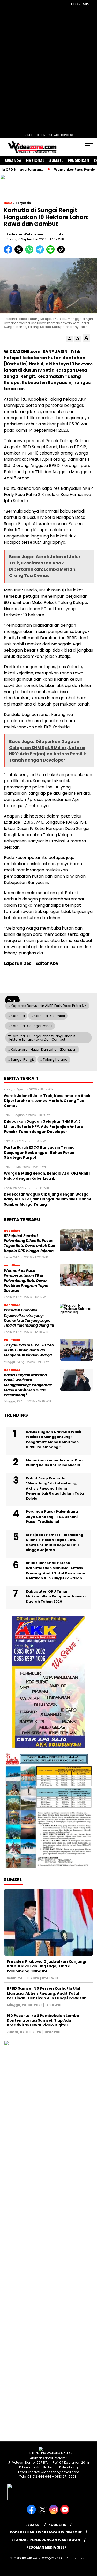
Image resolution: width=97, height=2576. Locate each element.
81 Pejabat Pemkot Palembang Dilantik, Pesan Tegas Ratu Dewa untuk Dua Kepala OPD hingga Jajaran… (30, 1243)
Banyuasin (23, 203)
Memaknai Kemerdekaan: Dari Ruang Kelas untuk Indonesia (54, 1463)
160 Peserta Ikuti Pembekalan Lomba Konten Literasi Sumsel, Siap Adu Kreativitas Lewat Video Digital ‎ (43, 2020)
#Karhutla (16, 1016)
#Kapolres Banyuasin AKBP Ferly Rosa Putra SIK (47, 1006)
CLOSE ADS (80, 4)
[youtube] (65, 2513)
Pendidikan (79, 161)
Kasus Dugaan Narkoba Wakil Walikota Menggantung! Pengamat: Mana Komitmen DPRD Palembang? (28, 1385)
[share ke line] (52, 252)
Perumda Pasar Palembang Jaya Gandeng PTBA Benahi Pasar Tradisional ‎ (52, 1517)
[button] (69, 339)
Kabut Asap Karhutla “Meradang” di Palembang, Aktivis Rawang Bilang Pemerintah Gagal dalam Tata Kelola (55, 1488)
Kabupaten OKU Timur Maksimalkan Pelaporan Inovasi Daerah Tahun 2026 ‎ (56, 1596)
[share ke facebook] (9, 252)
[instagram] (54, 2513)
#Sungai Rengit (21, 1060)
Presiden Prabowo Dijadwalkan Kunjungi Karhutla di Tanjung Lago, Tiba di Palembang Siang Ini (29, 1318)
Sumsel (56, 161)
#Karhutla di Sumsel (48, 1016)
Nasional (35, 161)
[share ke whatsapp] (30, 252)
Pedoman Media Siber (47, 2547)
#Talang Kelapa (54, 1060)
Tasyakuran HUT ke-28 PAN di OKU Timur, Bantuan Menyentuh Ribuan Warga (29, 1350)
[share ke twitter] (20, 252)
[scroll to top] (90, 2546)
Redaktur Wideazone (25, 234)
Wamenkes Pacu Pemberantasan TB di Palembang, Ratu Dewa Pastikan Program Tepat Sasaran (26, 1281)
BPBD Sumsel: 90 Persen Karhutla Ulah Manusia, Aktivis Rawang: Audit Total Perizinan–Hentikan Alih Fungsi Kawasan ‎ (55, 1571)
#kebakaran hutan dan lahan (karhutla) (42, 1049)
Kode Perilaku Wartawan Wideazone (46, 2532)
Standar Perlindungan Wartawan (46, 2540)
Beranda (13, 161)
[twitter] (43, 2513)
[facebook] (32, 2513)
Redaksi (33, 2525)
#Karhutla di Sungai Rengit (30, 1026)
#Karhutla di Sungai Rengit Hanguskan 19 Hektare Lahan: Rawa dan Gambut (42, 1038)
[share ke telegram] (40, 252)
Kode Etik (57, 2525)
